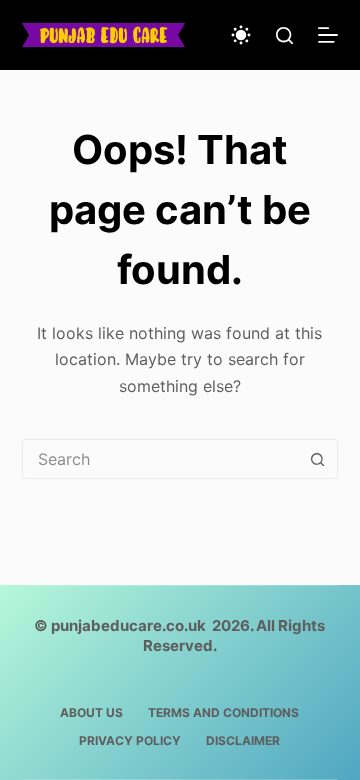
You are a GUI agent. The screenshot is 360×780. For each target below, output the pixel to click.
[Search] (284, 35)
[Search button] (317, 459)
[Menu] (328, 35)
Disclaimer (243, 740)
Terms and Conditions (223, 712)
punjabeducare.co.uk (128, 625)
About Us (91, 712)
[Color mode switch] (241, 35)
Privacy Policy (130, 740)
